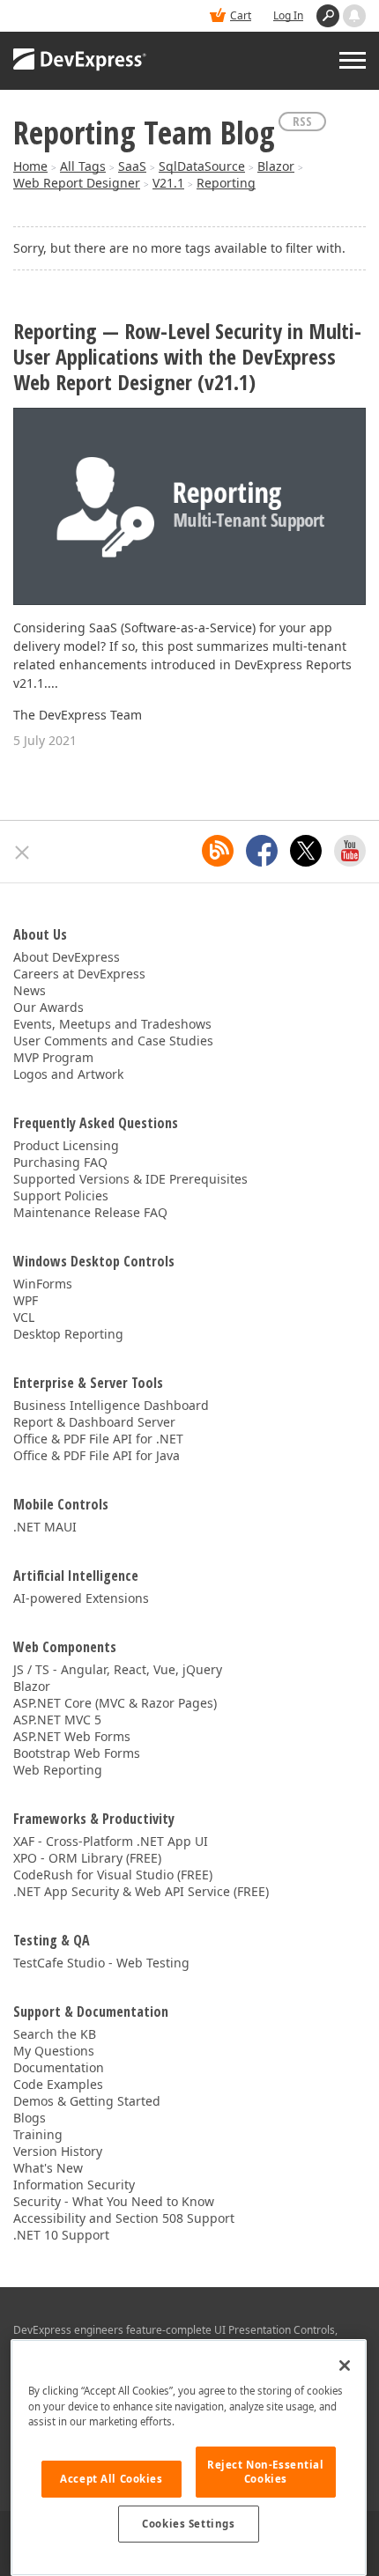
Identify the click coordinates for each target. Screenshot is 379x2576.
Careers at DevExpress (79, 974)
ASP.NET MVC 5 (57, 1720)
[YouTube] (350, 851)
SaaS (132, 166)
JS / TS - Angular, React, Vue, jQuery (118, 1669)
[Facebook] (262, 851)
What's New (48, 2168)
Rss (302, 121)
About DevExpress (67, 957)
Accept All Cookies (111, 2479)
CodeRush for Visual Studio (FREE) (113, 1875)
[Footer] (22, 853)
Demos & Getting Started (87, 2101)
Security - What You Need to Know (114, 2201)
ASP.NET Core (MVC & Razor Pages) (115, 1703)
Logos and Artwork (68, 1074)
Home (30, 166)
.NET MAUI (45, 1527)
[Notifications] (354, 16)
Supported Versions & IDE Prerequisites (130, 1179)
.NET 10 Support (61, 2235)
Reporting (226, 183)
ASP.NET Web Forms (72, 1736)
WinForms (43, 1284)
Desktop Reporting (68, 1334)
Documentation (59, 2067)
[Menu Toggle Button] (353, 60)
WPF (26, 1300)
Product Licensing (66, 1145)
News (30, 990)
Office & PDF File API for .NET (98, 1439)
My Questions (54, 2051)
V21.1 (168, 183)
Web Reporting (58, 1770)
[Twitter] (306, 851)
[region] (189, 2458)
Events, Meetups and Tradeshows (112, 1024)
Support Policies (61, 1196)
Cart (241, 15)
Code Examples (58, 2084)
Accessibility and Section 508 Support (124, 2218)
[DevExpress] (80, 61)
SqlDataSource (202, 166)
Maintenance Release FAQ (90, 1212)
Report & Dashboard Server (94, 1422)
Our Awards (48, 1007)
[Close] (345, 2366)
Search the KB (55, 2034)
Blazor (276, 166)
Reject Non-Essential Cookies (265, 2472)
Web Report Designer (77, 183)
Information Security (74, 2185)
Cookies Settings (188, 2524)
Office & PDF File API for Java (97, 1455)
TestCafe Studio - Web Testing (101, 1963)
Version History (58, 2151)
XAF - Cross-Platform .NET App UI (111, 1841)
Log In (288, 15)
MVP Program (53, 1057)
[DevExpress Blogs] (218, 851)
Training (38, 2134)
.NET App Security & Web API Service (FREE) (141, 1891)
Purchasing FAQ (60, 1162)
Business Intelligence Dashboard (111, 1405)
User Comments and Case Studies (113, 1041)
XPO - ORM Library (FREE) (87, 1858)
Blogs (30, 2118)
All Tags (83, 166)
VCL (24, 1317)
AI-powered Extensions (81, 1598)
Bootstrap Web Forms (77, 1753)
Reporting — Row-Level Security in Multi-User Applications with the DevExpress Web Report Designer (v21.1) (187, 357)
